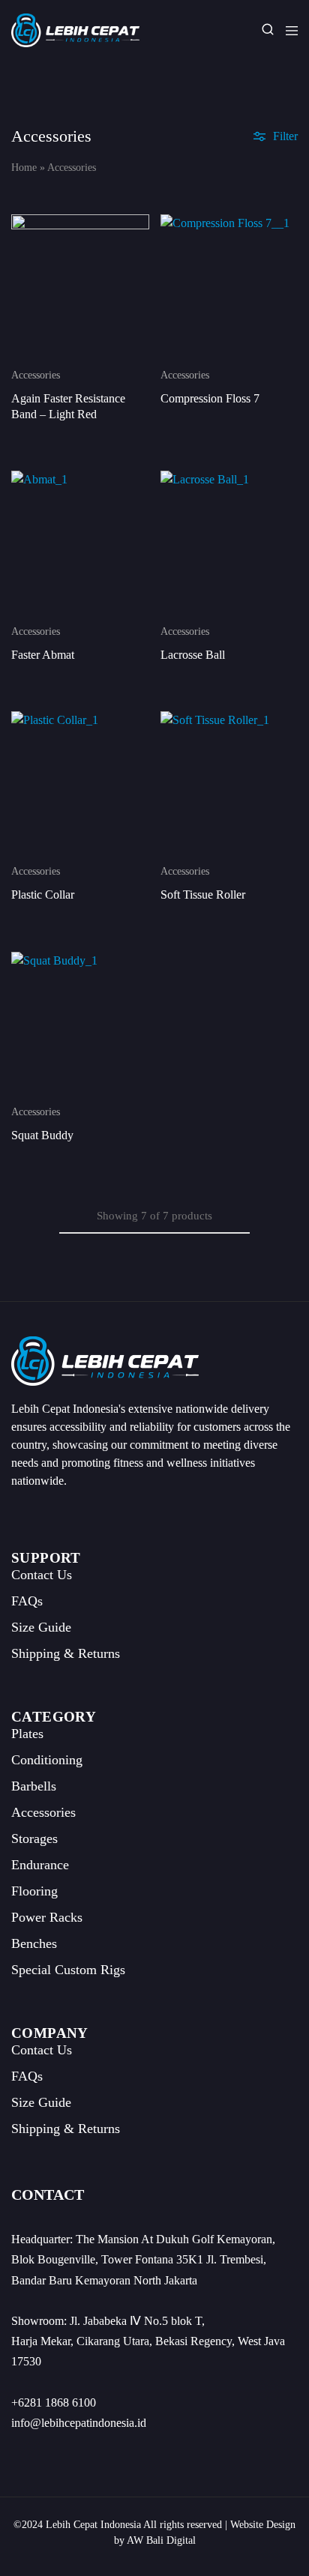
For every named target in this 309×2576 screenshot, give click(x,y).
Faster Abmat (43, 655)
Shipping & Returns (66, 1653)
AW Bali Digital (161, 2540)
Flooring (34, 1891)
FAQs (27, 1601)
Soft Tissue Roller (203, 895)
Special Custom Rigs (68, 1970)
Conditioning (47, 1760)
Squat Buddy (42, 1135)
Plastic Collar (43, 895)
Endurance (40, 1865)
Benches (34, 1943)
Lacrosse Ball (193, 655)
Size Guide (41, 1627)
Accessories (36, 375)
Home (24, 168)
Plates (27, 1734)
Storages (34, 1839)
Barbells (34, 1786)
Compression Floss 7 (210, 398)
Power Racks (47, 1917)
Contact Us (42, 1575)
